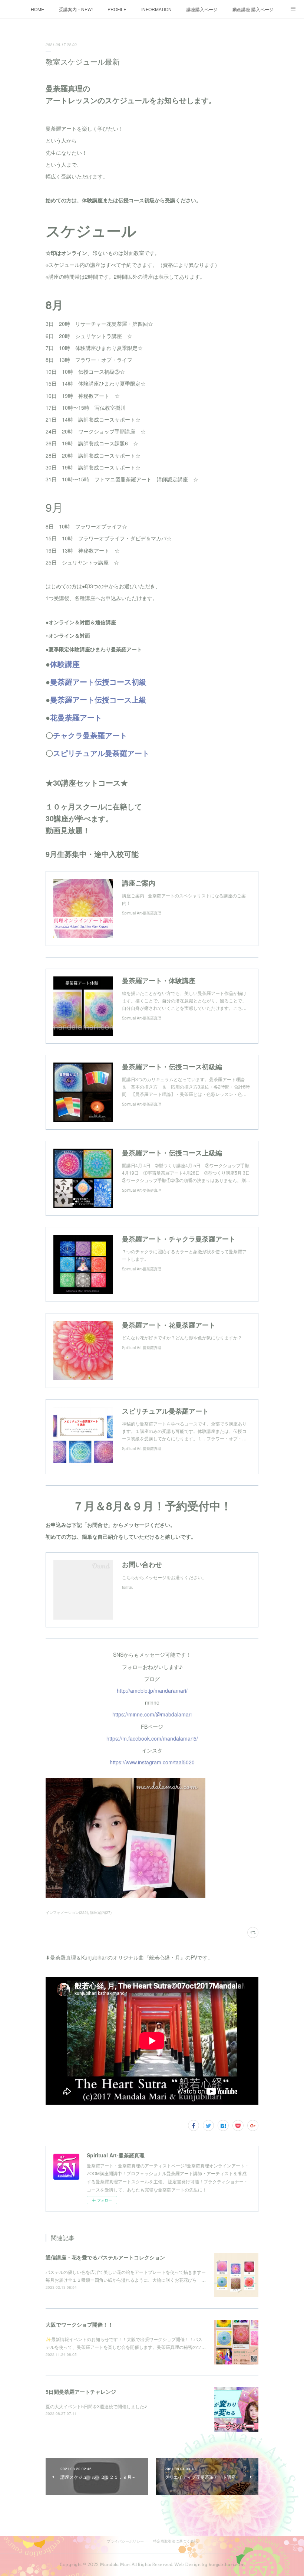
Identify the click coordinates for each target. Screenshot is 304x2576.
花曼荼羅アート (76, 717)
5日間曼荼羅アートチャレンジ (81, 2392)
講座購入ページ (202, 9)
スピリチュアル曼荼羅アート (101, 753)
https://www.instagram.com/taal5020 (152, 1762)
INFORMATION (156, 9)
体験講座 (65, 664)
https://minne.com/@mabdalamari (152, 1714)
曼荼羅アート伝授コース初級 (98, 682)
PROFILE (117, 9)
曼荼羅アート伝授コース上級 (98, 699)
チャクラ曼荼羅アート (90, 735)
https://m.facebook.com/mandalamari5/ (152, 1738)
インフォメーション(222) (67, 1912)
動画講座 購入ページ (253, 9)
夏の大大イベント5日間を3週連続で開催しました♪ (96, 2406)
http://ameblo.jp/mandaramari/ (152, 1690)
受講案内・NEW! (76, 9)
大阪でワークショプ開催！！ (79, 2324)
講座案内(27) (101, 1912)
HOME (37, 9)
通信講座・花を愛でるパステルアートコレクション (105, 2257)
